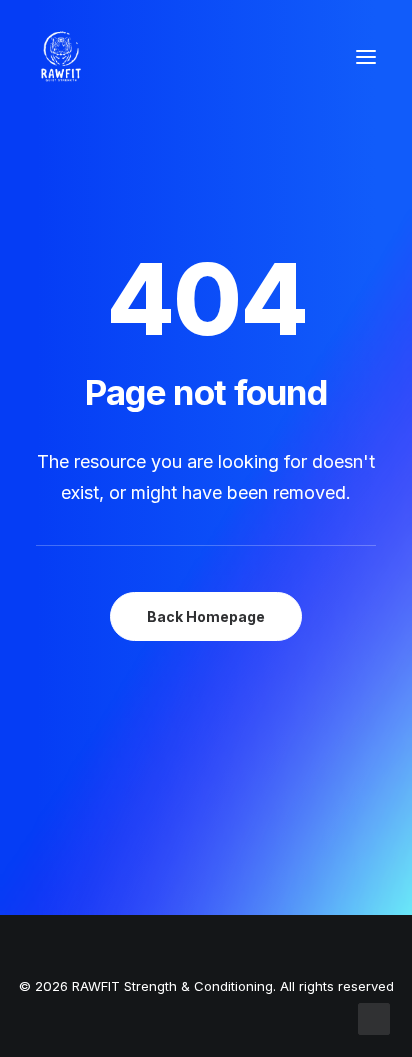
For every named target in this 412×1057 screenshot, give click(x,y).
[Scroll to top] (374, 1017)
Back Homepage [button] (206, 616)
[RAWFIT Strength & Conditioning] (61, 57)
